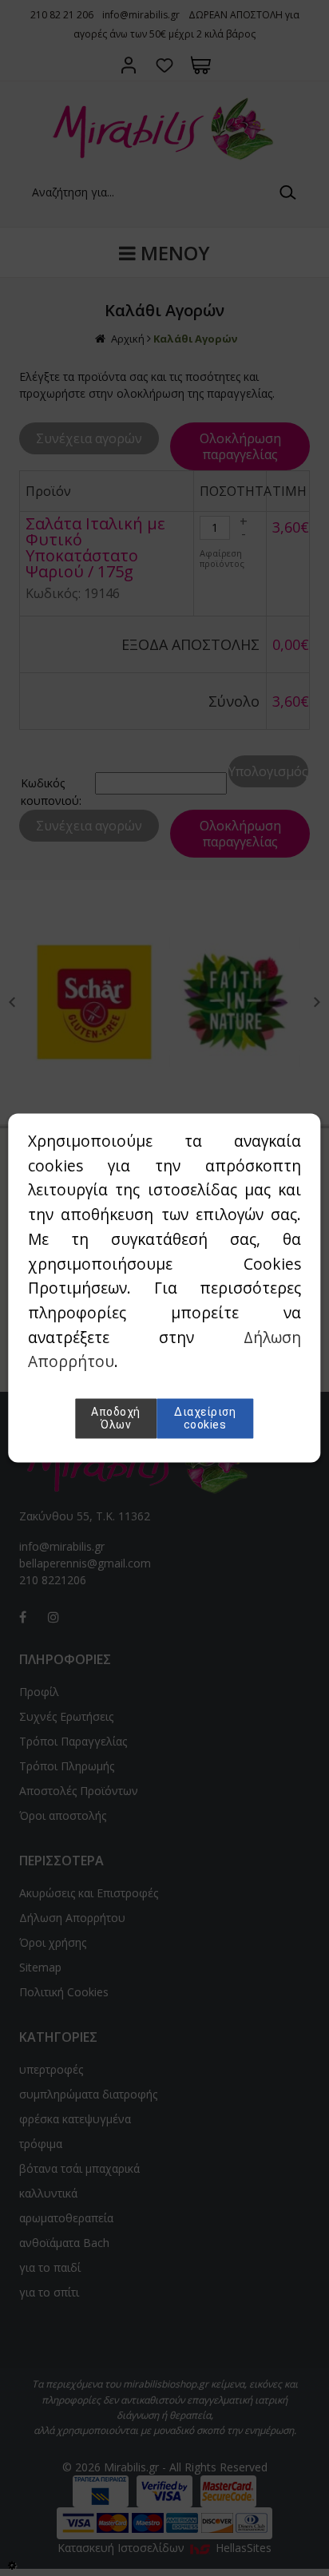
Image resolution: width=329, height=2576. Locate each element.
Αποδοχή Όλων (116, 1419)
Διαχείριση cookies (205, 1419)
